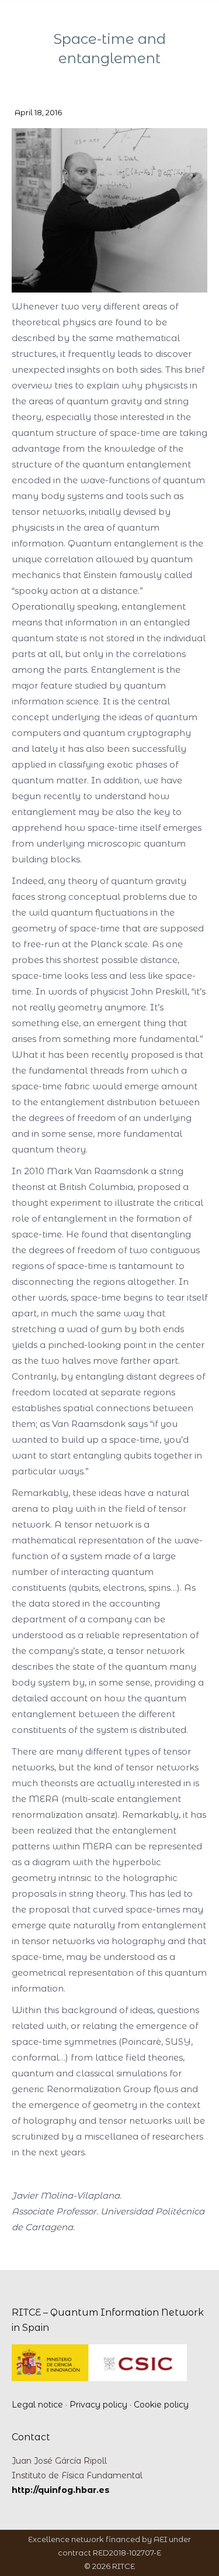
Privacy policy (98, 2405)
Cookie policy (161, 2405)
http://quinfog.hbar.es (61, 2490)
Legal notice (37, 2405)
